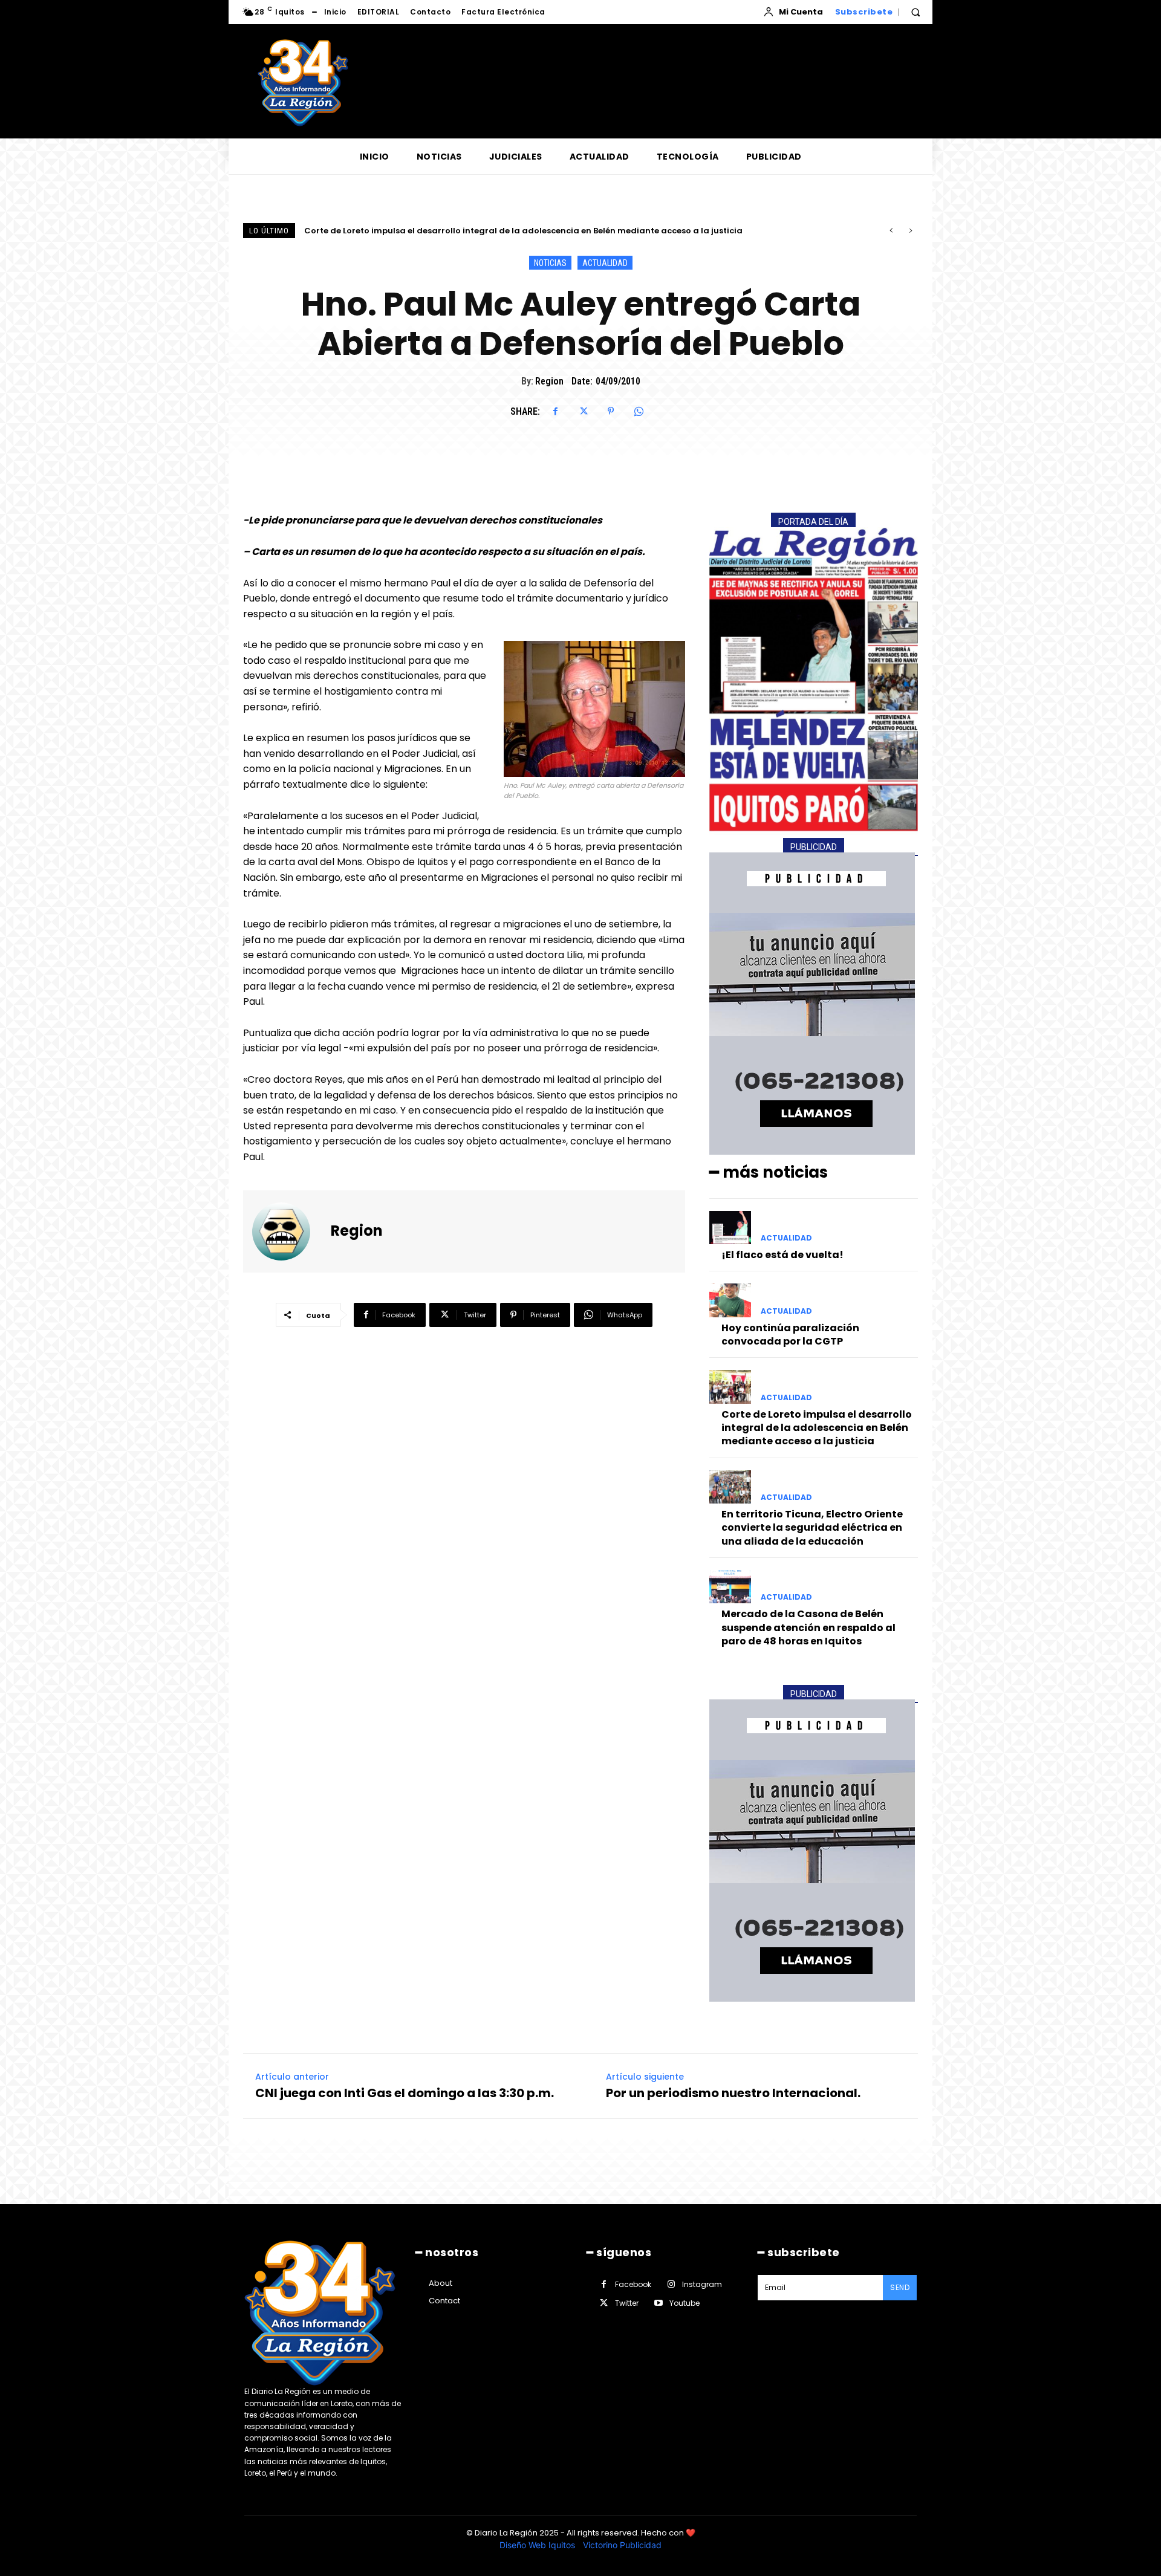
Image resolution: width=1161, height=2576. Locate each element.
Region (549, 381)
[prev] (891, 231)
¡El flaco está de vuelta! (782, 1255)
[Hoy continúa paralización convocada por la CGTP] (730, 1300)
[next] (910, 231)
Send (900, 2287)
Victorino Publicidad (622, 2545)
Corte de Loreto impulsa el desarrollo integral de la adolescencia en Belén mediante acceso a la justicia (817, 1428)
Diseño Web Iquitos (538, 2545)
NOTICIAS (550, 263)
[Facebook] (555, 411)
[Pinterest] (611, 411)
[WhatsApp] (639, 411)
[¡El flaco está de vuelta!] (730, 1228)
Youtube (685, 2303)
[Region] (288, 1231)
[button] (915, 12)
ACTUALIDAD (605, 263)
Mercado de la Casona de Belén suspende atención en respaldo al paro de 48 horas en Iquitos (808, 1627)
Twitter (627, 2303)
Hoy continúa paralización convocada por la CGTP (790, 1335)
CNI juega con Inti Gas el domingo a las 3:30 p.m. (405, 2093)
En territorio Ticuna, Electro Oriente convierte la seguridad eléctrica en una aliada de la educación (516, 231)
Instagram (702, 2284)
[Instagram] (671, 2284)
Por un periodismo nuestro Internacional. (733, 2093)
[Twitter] (583, 411)
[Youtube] (658, 2303)
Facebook (633, 2284)
